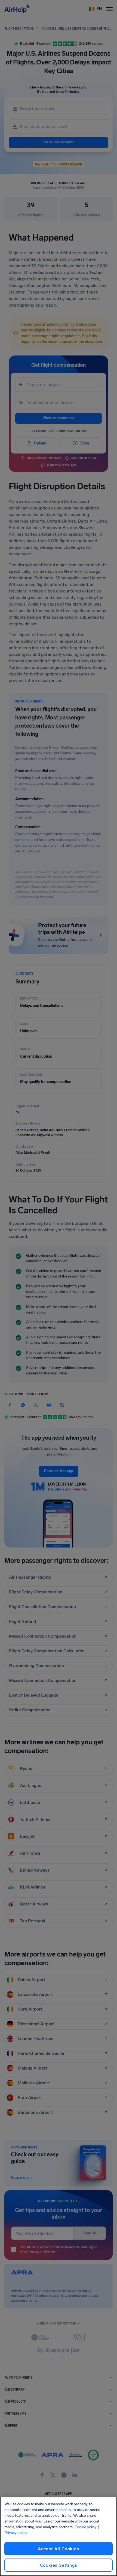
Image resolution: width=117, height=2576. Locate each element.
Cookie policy (86, 2527)
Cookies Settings (59, 2565)
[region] (59, 2536)
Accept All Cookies (58, 2549)
